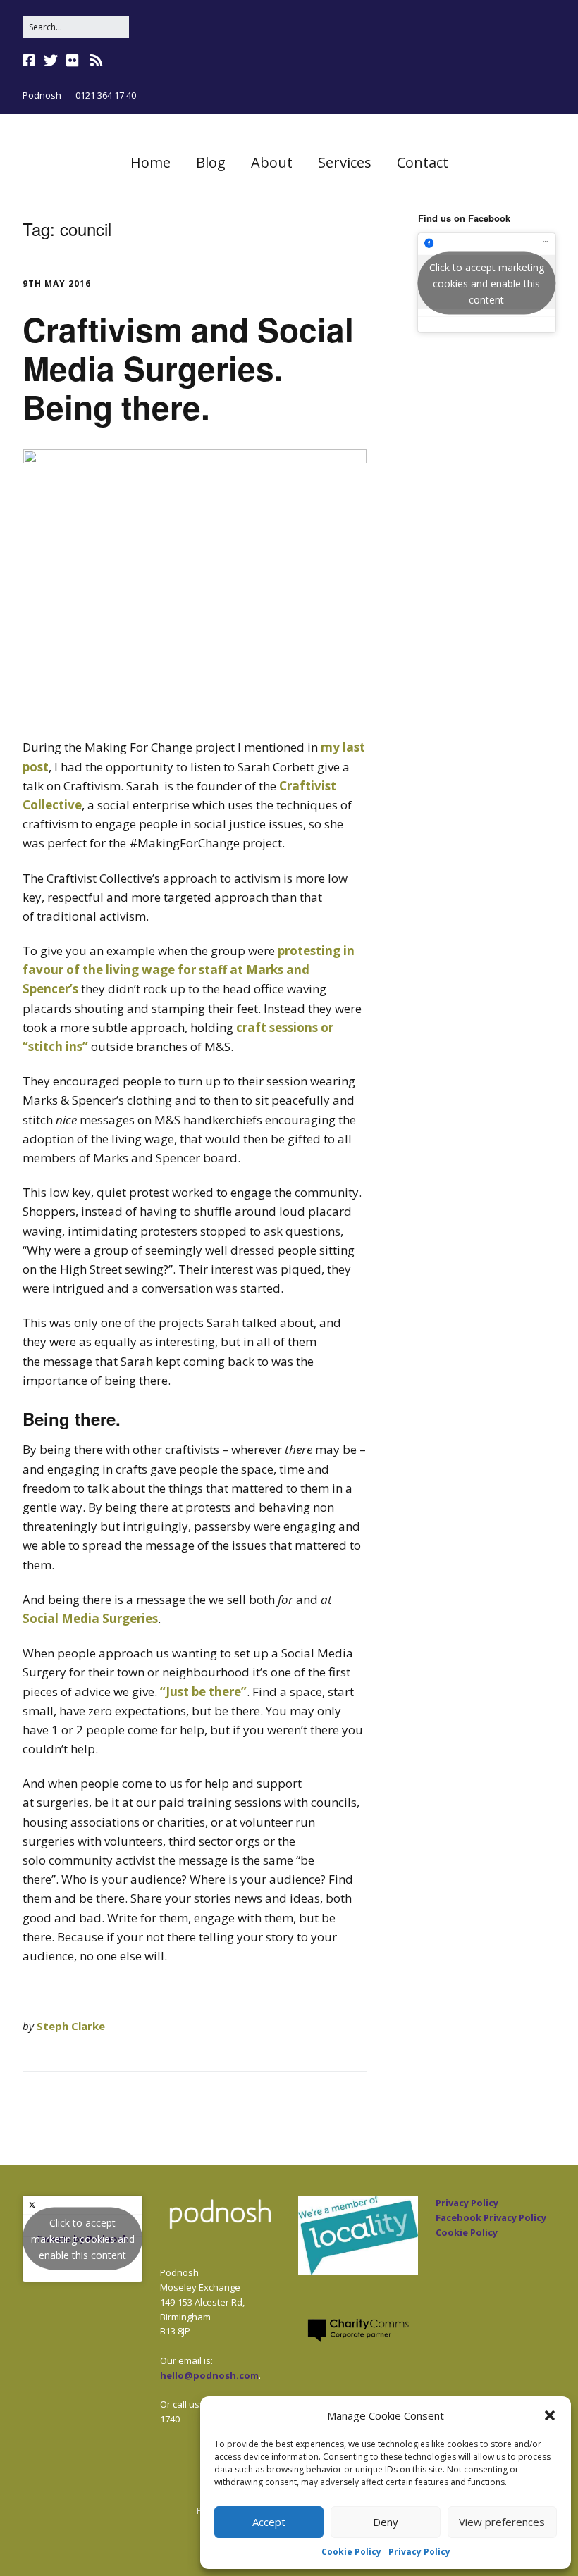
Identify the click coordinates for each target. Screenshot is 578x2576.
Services (345, 162)
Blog (211, 162)
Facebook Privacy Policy (491, 2217)
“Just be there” (203, 1692)
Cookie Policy (351, 2552)
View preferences (502, 2522)
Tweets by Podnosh (83, 2239)
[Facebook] (30, 61)
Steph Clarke (71, 2026)
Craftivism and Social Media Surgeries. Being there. (188, 368)
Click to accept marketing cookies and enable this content (487, 283)
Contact (423, 162)
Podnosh (42, 95)
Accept (269, 2522)
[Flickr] (73, 61)
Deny (386, 2522)
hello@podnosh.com (209, 2375)
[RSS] (96, 61)
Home (150, 162)
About (272, 162)
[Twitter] (51, 61)
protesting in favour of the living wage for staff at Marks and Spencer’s (189, 970)
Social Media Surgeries (90, 1618)
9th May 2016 (57, 284)
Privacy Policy (419, 2552)
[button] (550, 2415)
